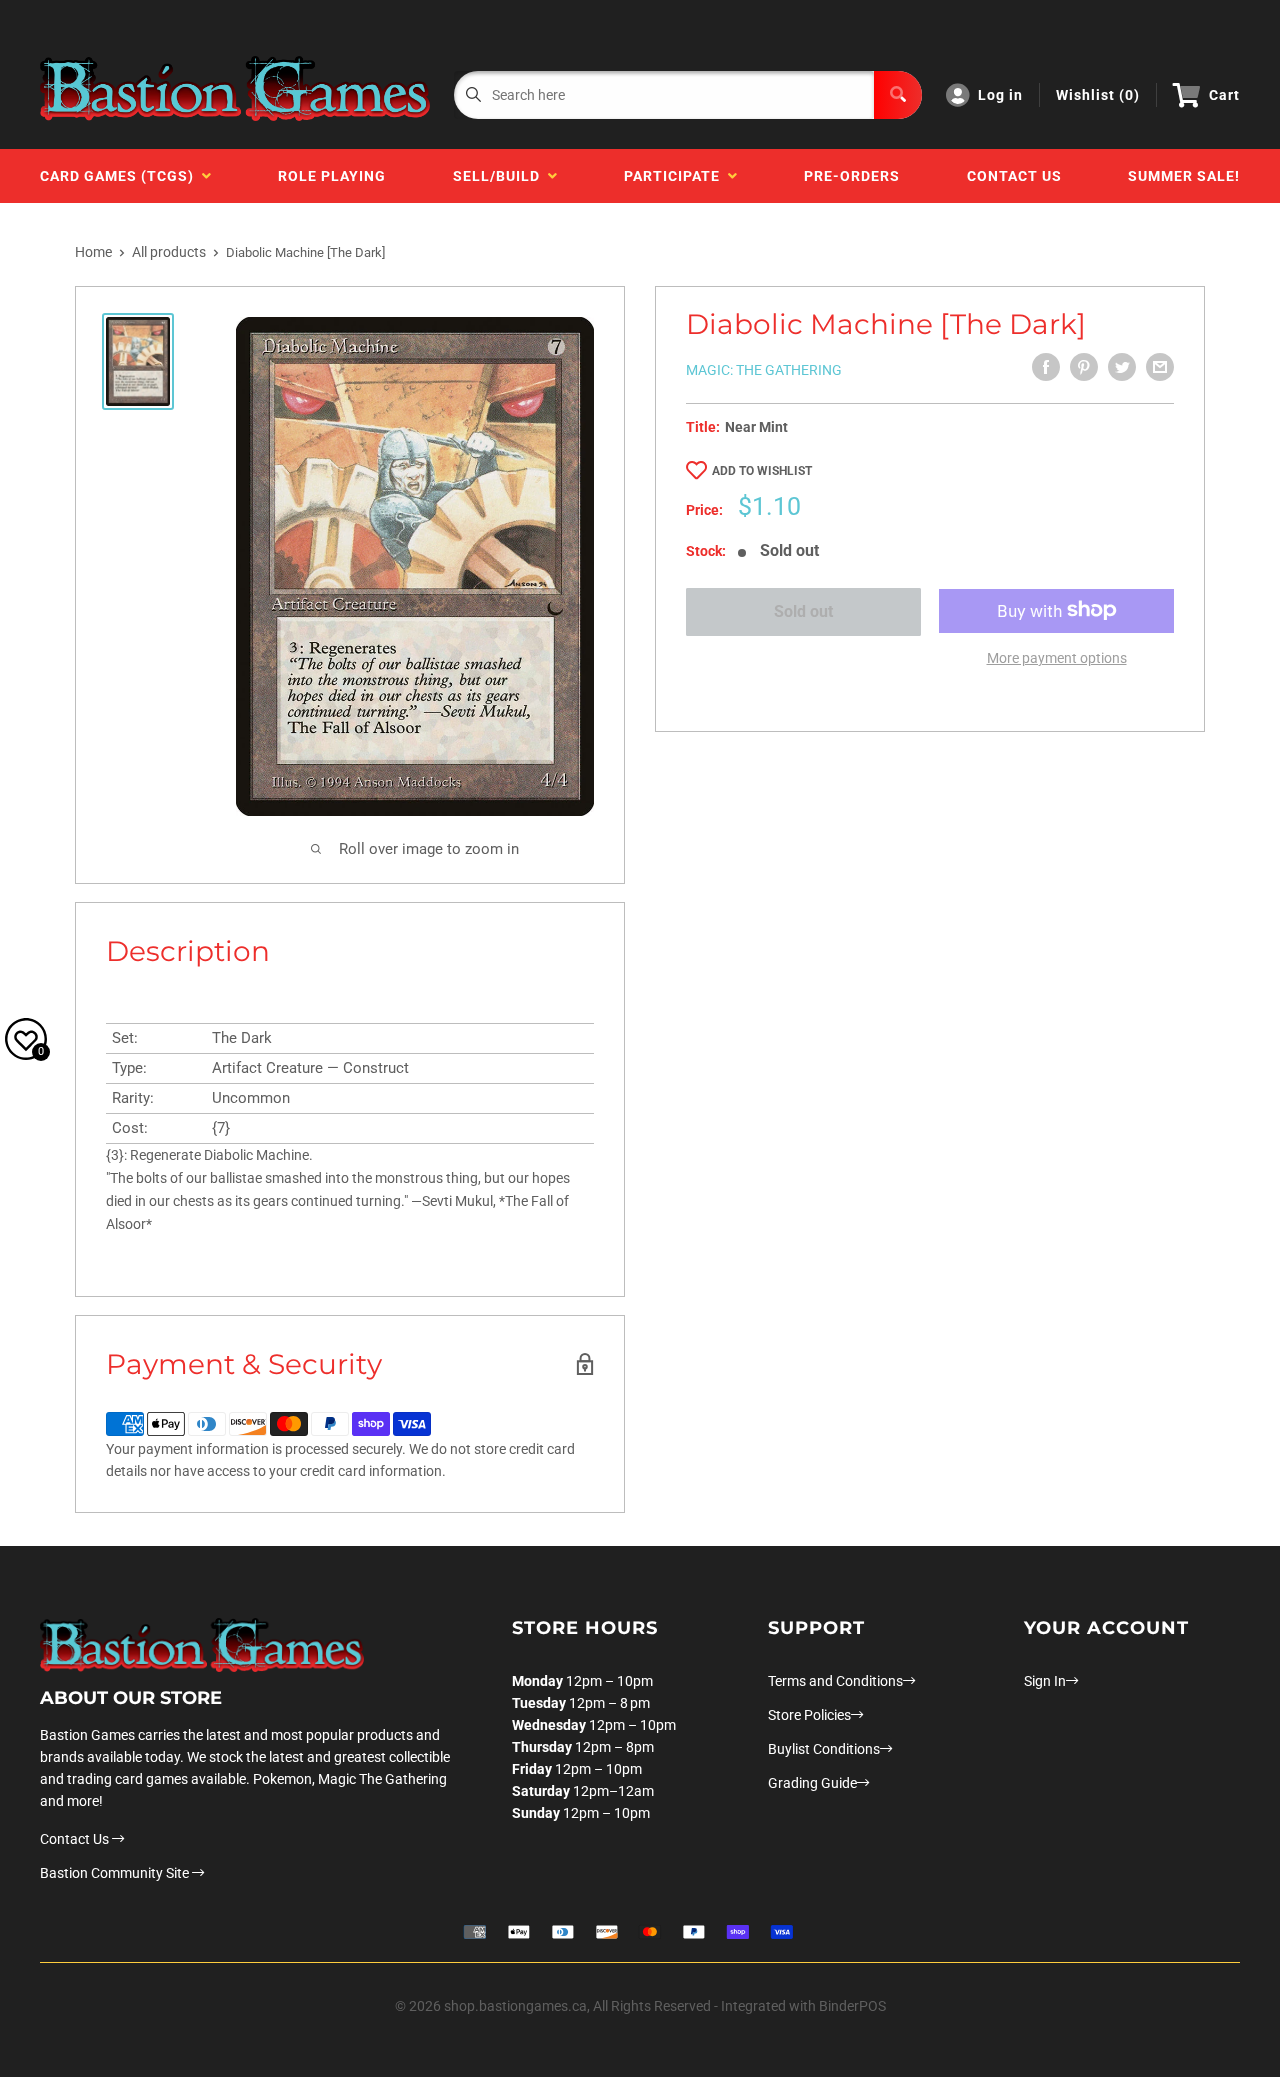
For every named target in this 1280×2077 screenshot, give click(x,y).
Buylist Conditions (824, 1749)
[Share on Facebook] (1046, 367)
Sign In (1045, 1681)
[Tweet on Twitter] (1122, 367)
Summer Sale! (1184, 176)
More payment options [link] (1057, 657)
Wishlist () (1098, 95)
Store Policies (809, 1715)
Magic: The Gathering (764, 370)
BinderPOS (852, 2006)
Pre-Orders (852, 176)
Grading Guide (812, 1783)
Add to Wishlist (762, 471)
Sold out (803, 611)
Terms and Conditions (835, 1681)
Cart (1224, 95)
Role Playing (332, 176)
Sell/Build (500, 176)
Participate (676, 176)
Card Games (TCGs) (121, 176)
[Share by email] (1160, 367)
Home (93, 252)
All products (169, 252)
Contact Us (1014, 176)
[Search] (898, 95)
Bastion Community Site (116, 1873)
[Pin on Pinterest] (1084, 367)
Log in (1000, 95)
